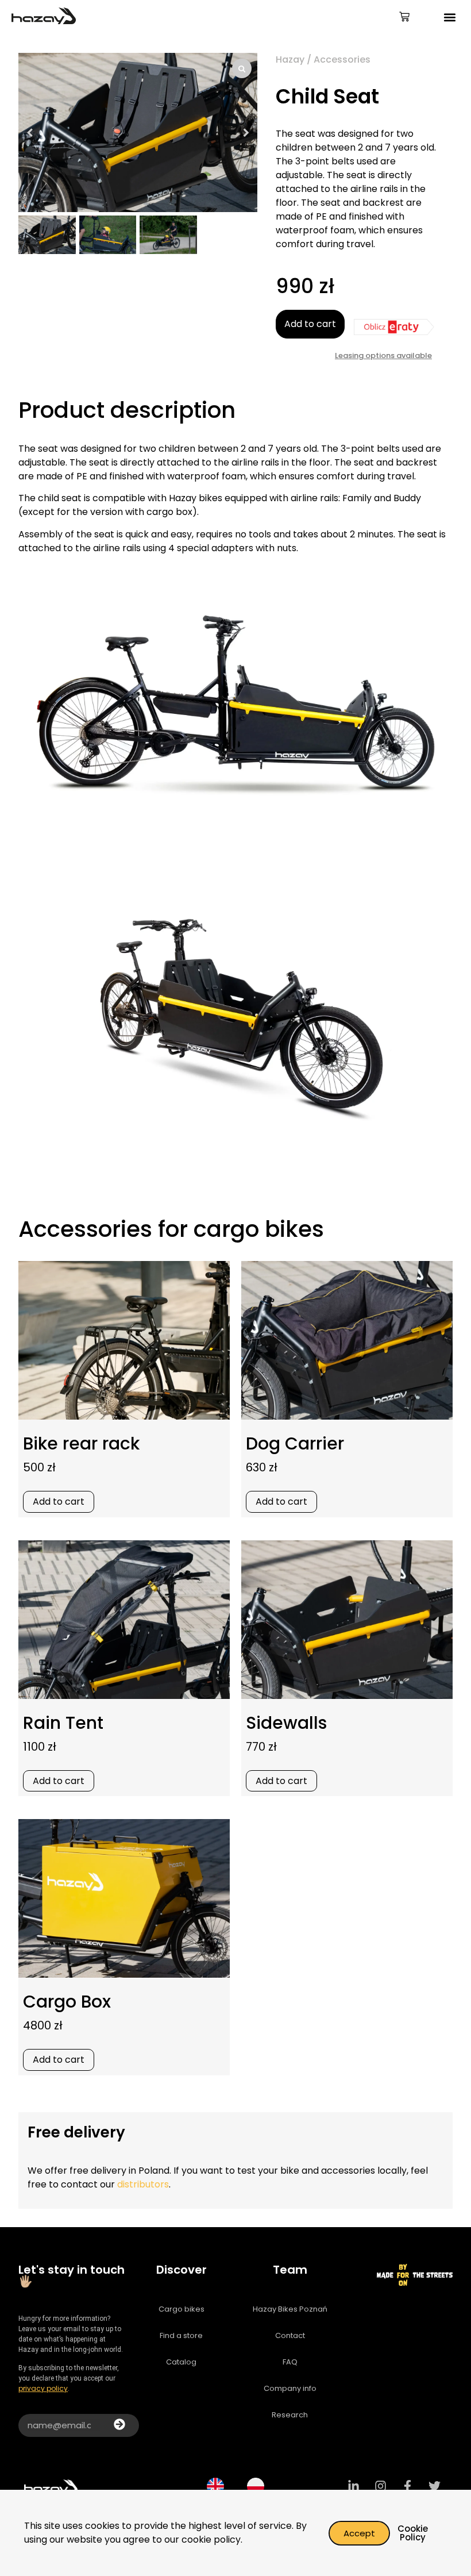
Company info (290, 2388)
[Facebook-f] (408, 2486)
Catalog (181, 2362)
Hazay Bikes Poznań (290, 2309)
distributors (143, 2184)
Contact (290, 2335)
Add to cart (310, 324)
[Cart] (404, 18)
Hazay (290, 59)
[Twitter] (435, 2486)
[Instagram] (381, 2486)
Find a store (181, 2335)
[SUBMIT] (119, 2425)
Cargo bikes (182, 2309)
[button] (450, 18)
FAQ (290, 2362)
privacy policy (43, 2388)
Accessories (342, 59)
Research (290, 2415)
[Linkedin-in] (354, 2486)
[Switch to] (215, 2486)
